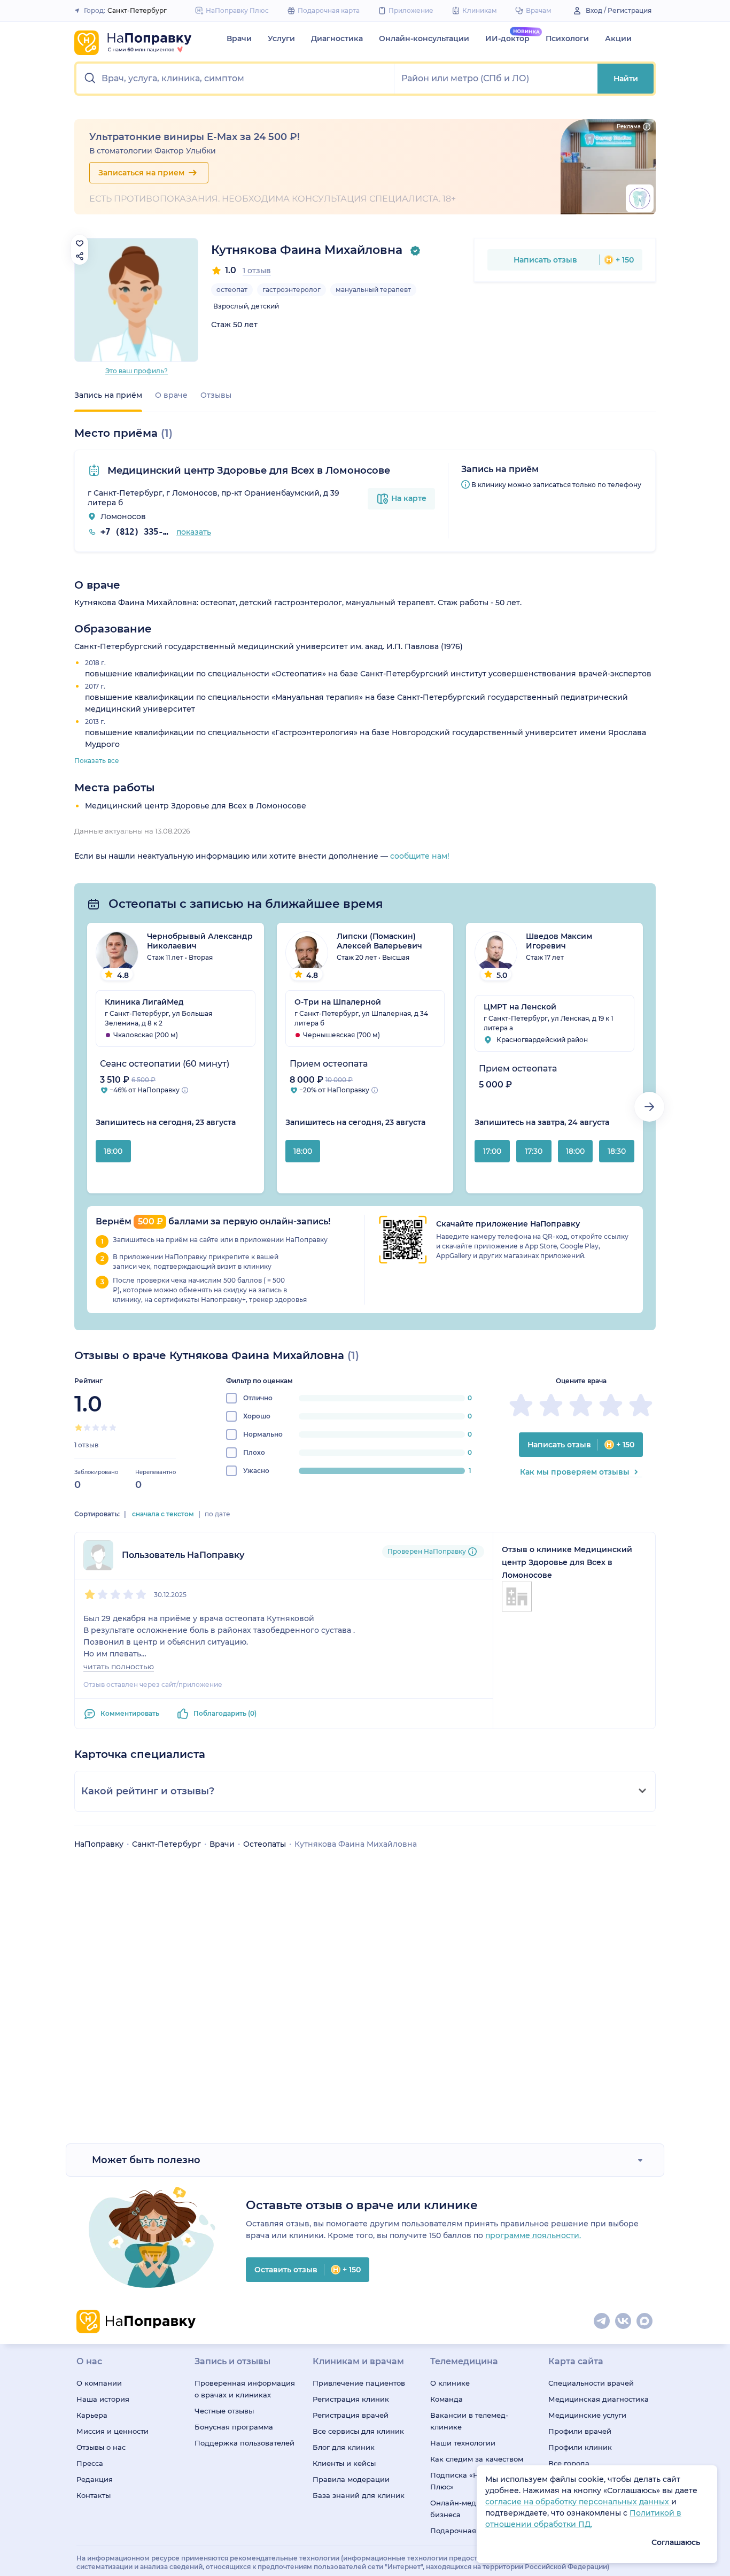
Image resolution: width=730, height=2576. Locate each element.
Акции (618, 38)
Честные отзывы (224, 2411)
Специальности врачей (591, 2383)
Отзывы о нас (101, 2447)
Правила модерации (351, 2479)
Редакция (95, 2479)
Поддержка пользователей (244, 2443)
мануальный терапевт (373, 290)
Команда (446, 2399)
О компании (99, 2383)
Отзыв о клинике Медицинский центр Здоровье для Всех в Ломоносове (567, 1562)
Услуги (281, 38)
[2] (87, 1428)
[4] (104, 1428)
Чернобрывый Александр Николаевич (200, 941)
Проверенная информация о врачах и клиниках (245, 2389)
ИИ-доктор (507, 38)
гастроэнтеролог (292, 290)
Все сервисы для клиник (358, 2431)
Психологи (567, 38)
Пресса (90, 2463)
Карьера (92, 2415)
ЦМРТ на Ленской (520, 1007)
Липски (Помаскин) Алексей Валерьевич (379, 941)
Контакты (94, 2495)
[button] (235, 79)
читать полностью (119, 1667)
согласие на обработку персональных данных (578, 2502)
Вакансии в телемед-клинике (469, 2421)
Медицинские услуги (587, 2415)
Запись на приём (108, 395)
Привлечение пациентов (359, 2383)
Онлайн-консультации (424, 38)
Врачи (239, 38)
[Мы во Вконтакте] (624, 2322)
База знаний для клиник (359, 2495)
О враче (171, 395)
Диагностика (337, 38)
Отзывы (216, 395)
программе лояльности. (533, 2235)
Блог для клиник (344, 2447)
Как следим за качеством (477, 2459)
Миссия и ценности (112, 2431)
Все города (569, 2463)
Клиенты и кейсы (344, 2463)
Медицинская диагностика (599, 2399)
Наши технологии (463, 2443)
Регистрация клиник (351, 2399)
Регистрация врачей (351, 2415)
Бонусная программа (234, 2427)
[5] (113, 1428)
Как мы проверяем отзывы (575, 1472)
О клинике (450, 2383)
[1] (79, 1428)
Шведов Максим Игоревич (559, 941)
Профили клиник (580, 2447)
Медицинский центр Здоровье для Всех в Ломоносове (247, 471)
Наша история (103, 2399)
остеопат (232, 290)
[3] (96, 1428)
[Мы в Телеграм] (602, 2322)
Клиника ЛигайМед (144, 1002)
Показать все (97, 761)
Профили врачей (580, 2431)
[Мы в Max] (645, 2322)
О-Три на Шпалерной (338, 1002)
